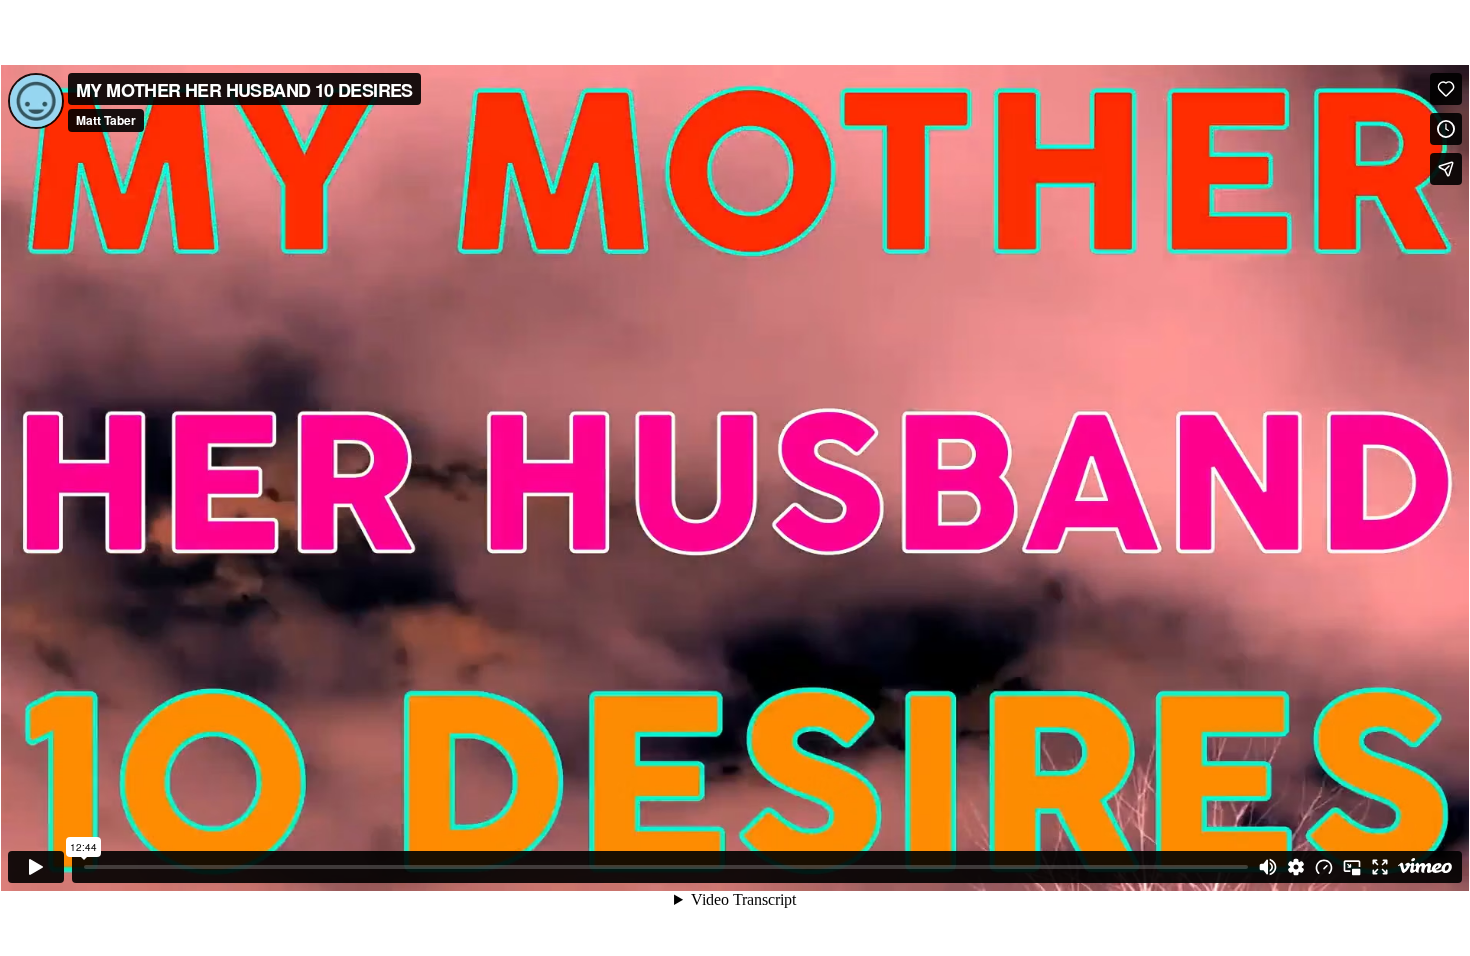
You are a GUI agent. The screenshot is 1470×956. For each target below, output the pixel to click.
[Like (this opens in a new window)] (1446, 89)
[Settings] (1296, 867)
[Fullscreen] (1380, 867)
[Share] (1446, 169)
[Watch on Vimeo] (1425, 867)
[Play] (36, 867)
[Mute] (1268, 867)
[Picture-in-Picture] (1352, 867)
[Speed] (1324, 867)
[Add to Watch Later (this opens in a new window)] (1446, 129)
